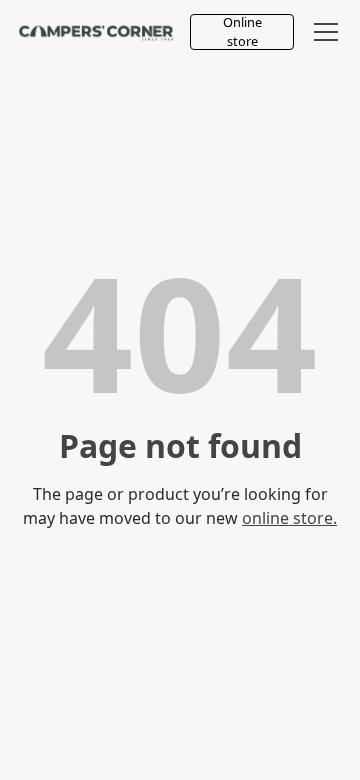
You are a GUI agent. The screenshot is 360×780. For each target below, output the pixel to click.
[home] (96, 32)
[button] (322, 32)
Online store (242, 32)
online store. (289, 518)
